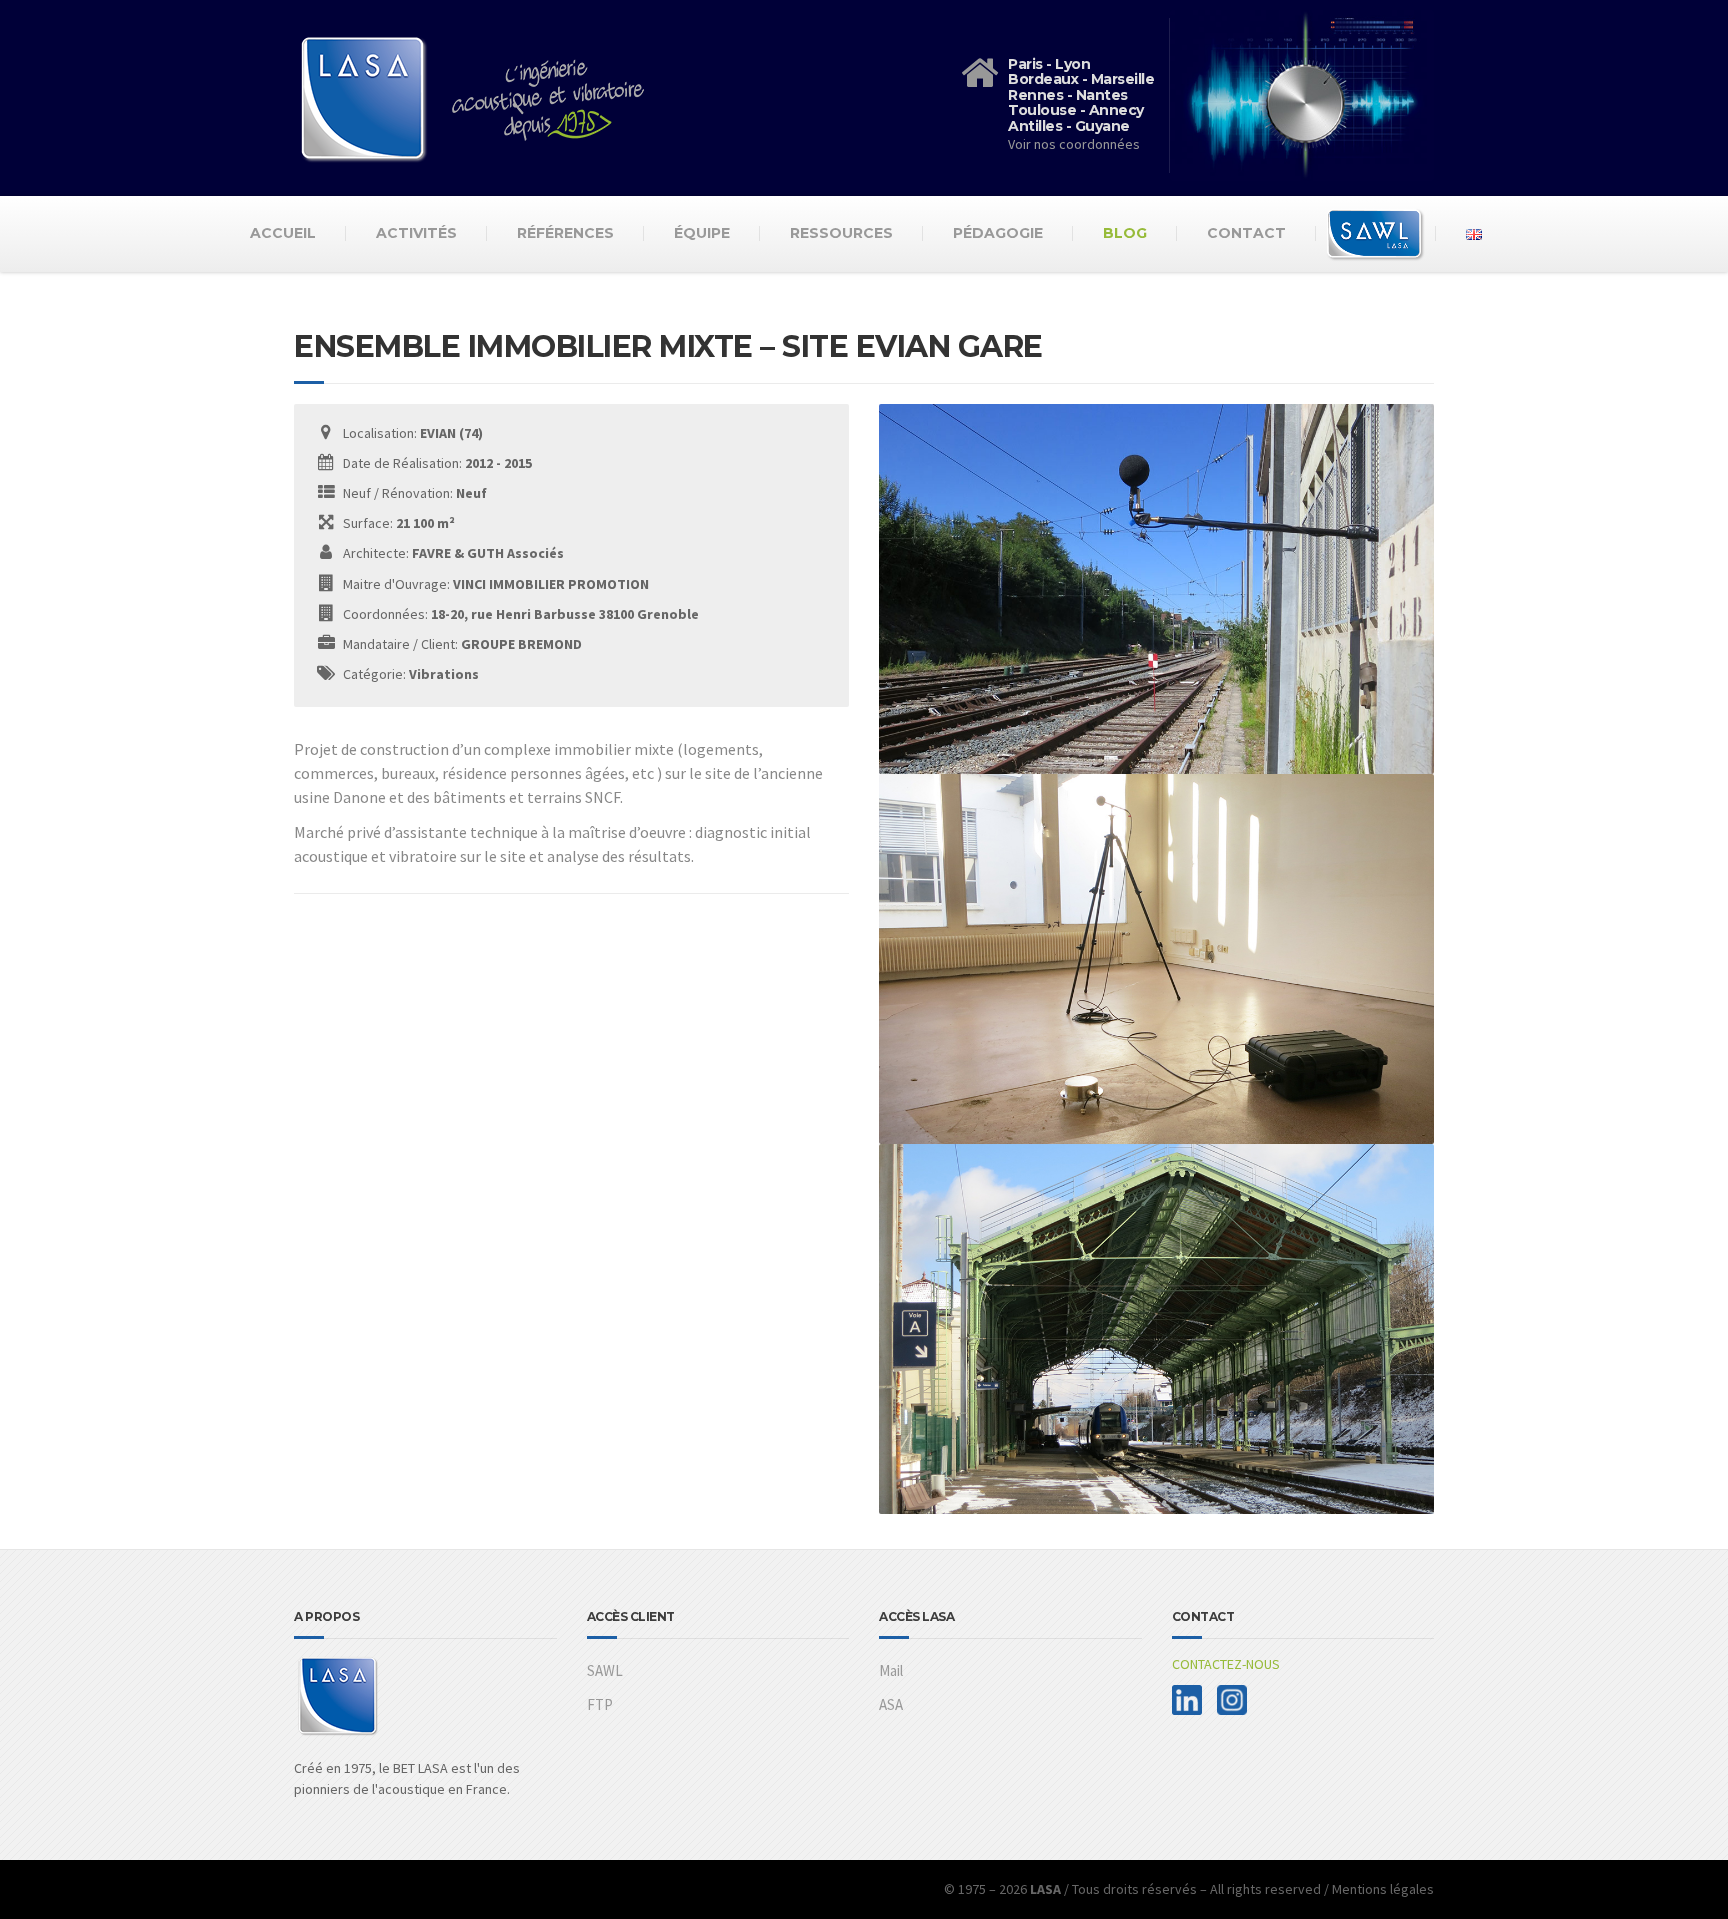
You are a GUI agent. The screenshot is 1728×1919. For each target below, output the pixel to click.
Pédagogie (998, 233)
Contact (1246, 233)
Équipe (702, 233)
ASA (891, 1704)
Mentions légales (1383, 1889)
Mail (891, 1670)
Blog (1125, 233)
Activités (416, 233)
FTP (600, 1704)
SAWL (605, 1670)
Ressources (841, 233)
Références (565, 233)
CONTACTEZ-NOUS (1226, 1664)
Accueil (283, 233)
